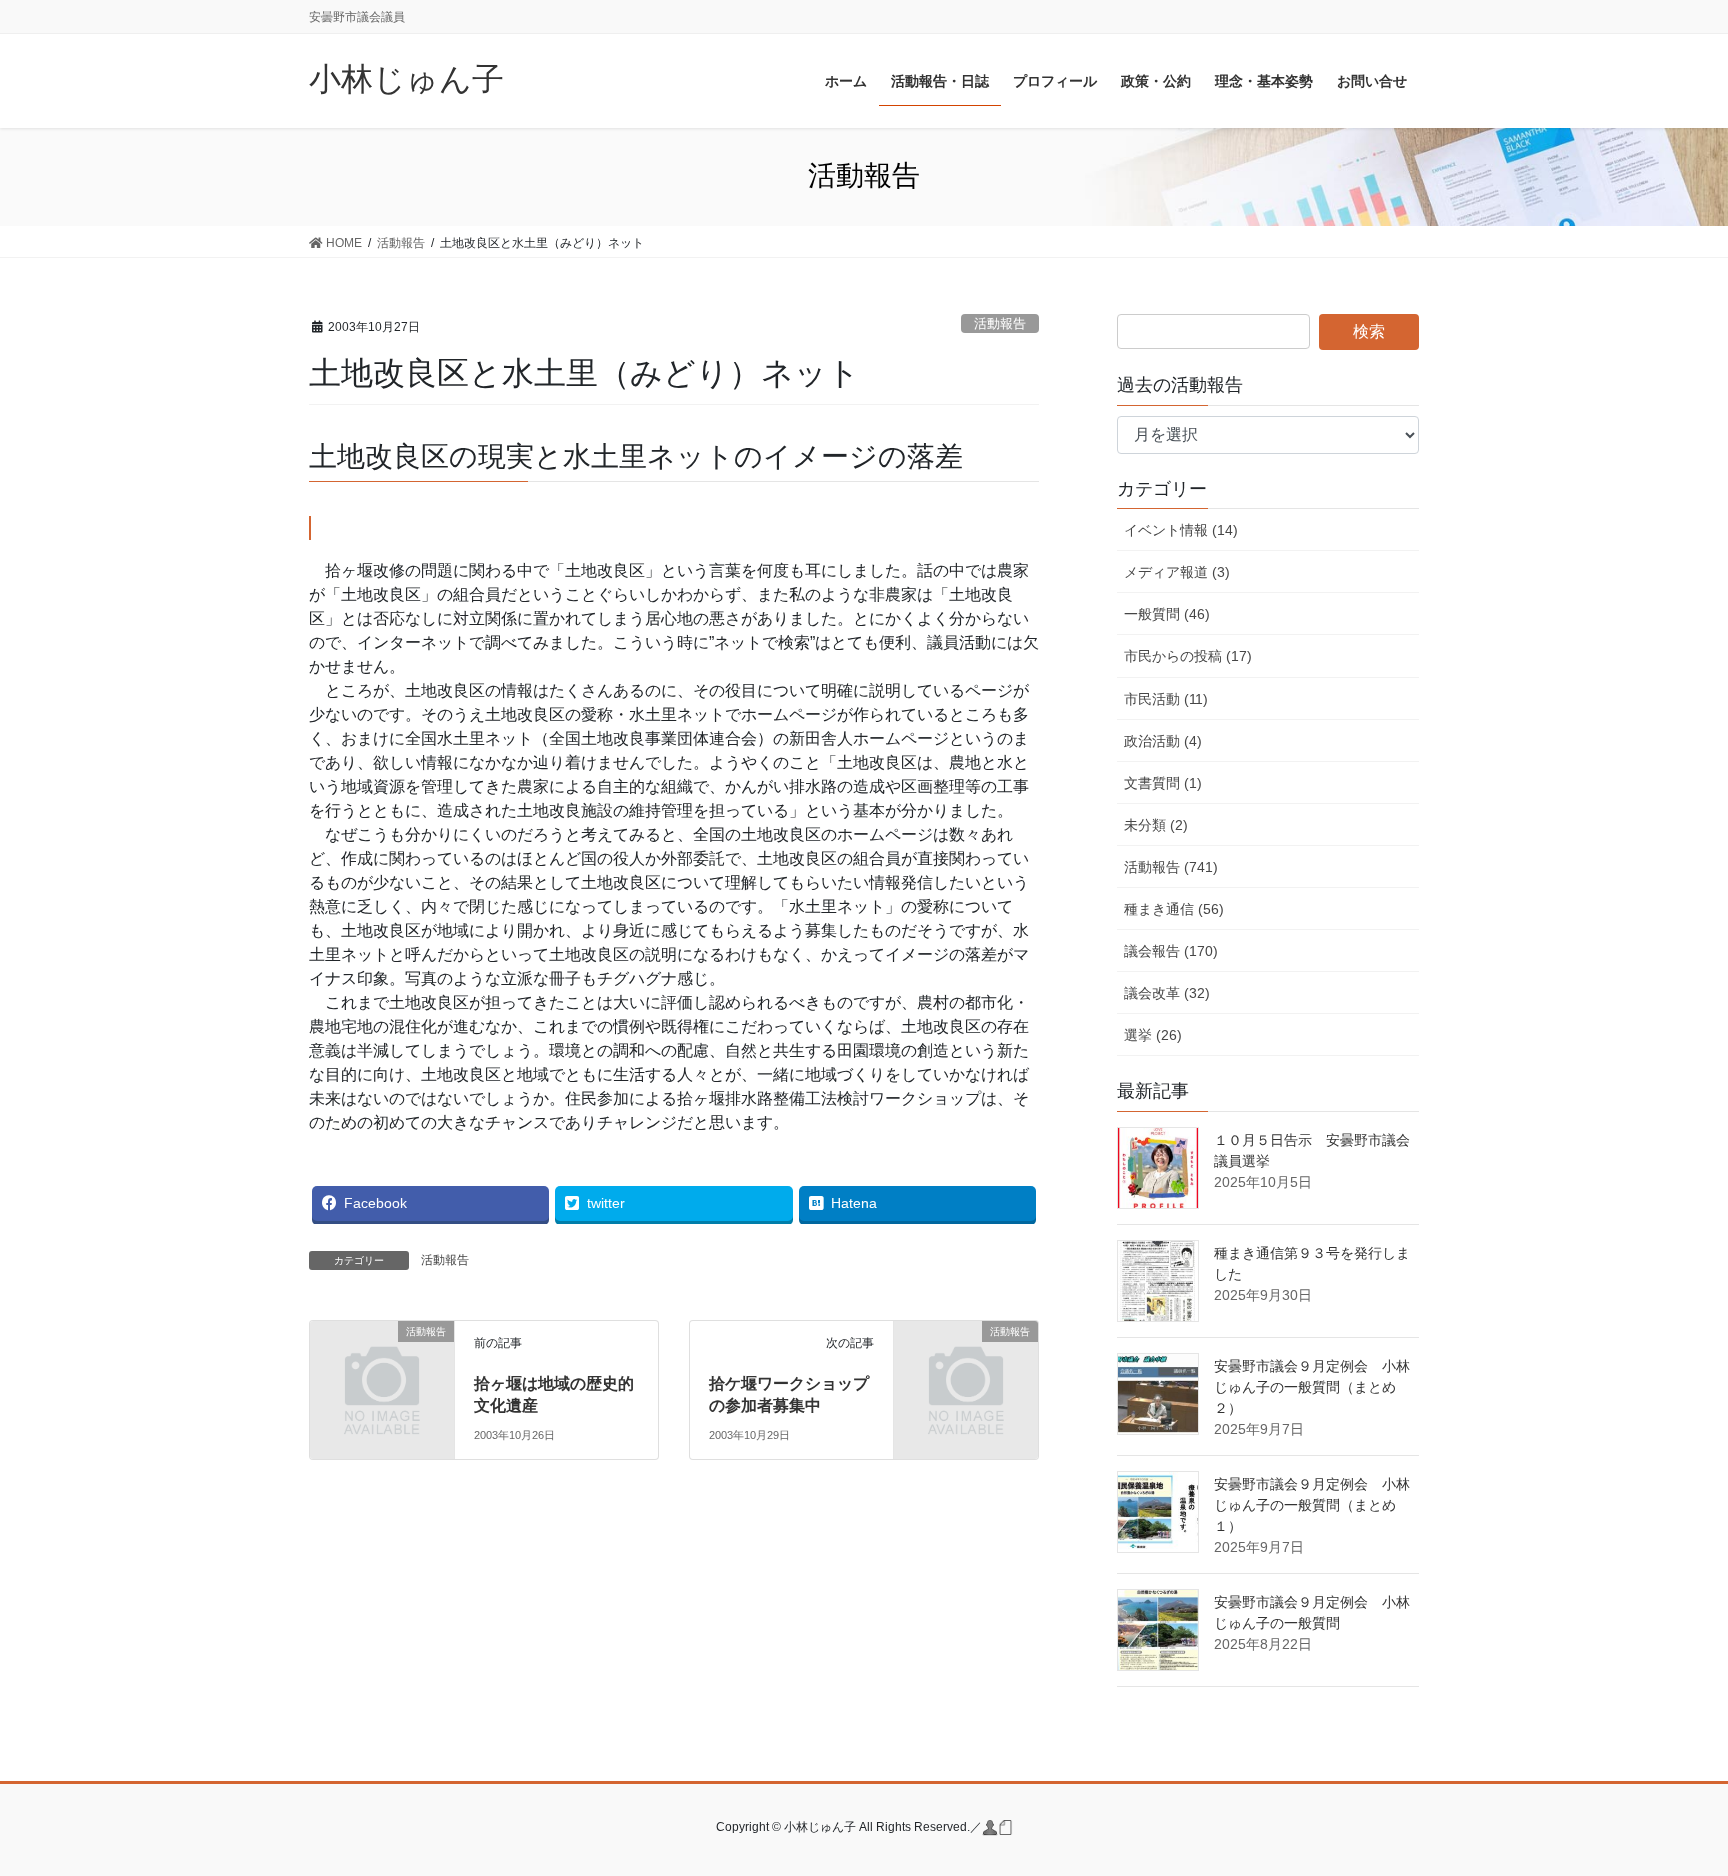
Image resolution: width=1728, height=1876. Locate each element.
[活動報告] (382, 1363)
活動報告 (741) (1171, 867)
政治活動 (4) (1163, 741)
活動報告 (1000, 323)
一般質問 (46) (1167, 614)
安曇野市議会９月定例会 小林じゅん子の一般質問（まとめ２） (1312, 1387)
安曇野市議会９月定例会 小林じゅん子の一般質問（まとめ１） (1312, 1505)
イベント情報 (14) (1181, 530)
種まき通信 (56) (1174, 909)
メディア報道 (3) (1177, 572)
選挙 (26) (1153, 1035)
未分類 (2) (1156, 825)
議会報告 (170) (1171, 951)
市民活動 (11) (1166, 699)
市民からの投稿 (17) (1188, 656)
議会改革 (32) (1167, 993)
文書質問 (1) (1163, 783)
